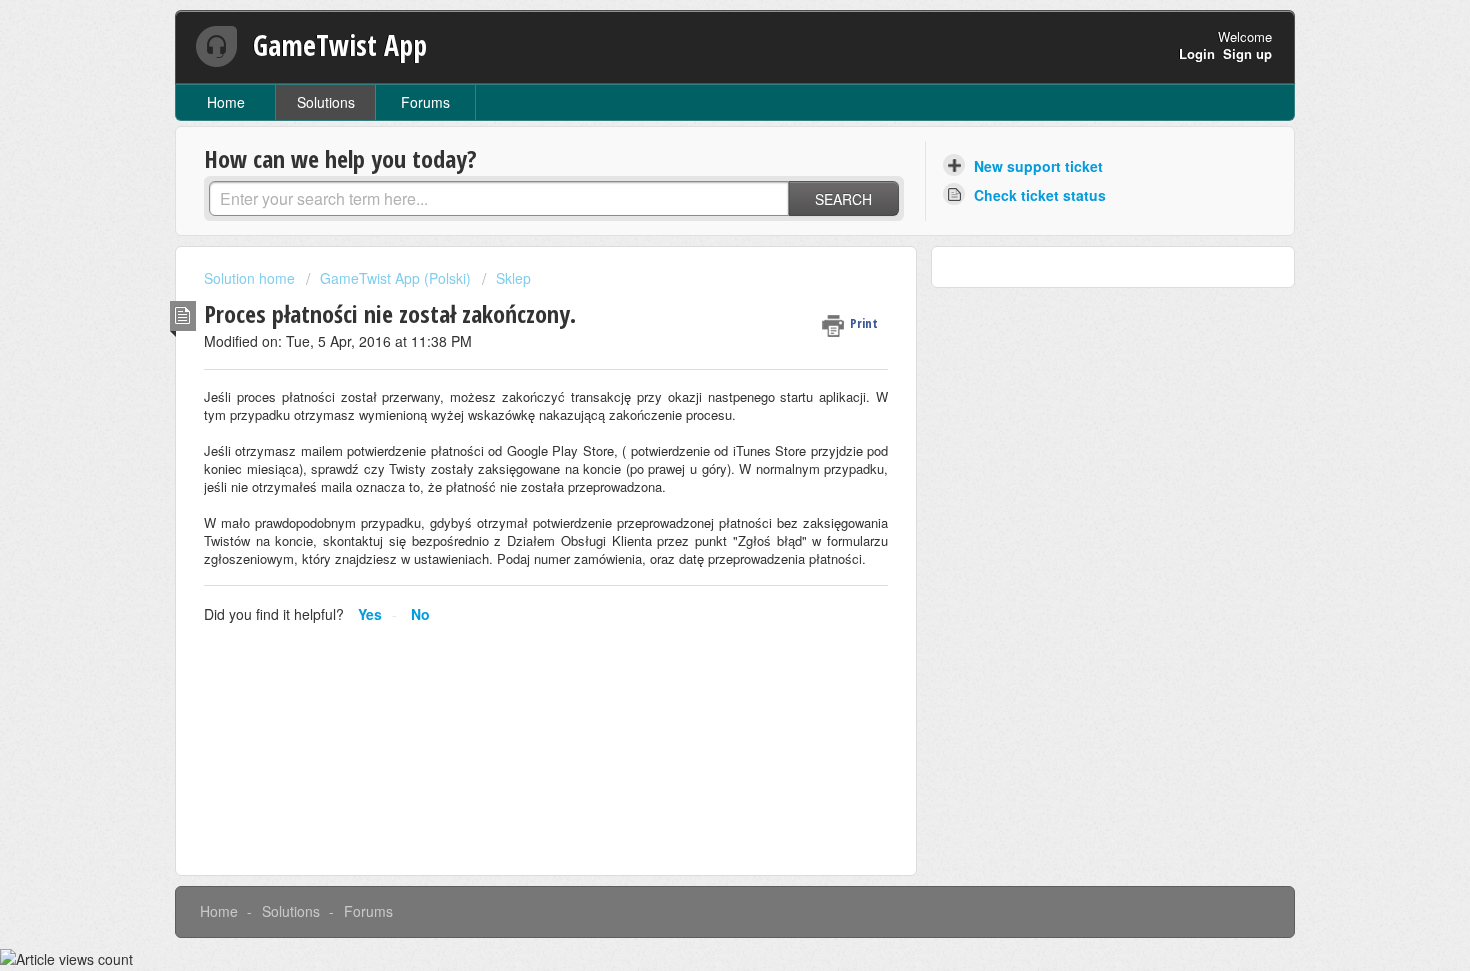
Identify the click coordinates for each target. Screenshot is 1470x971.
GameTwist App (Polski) (395, 278)
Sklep (513, 278)
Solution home (251, 278)
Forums (425, 102)
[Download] (698, 220)
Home (226, 102)
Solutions (326, 102)
